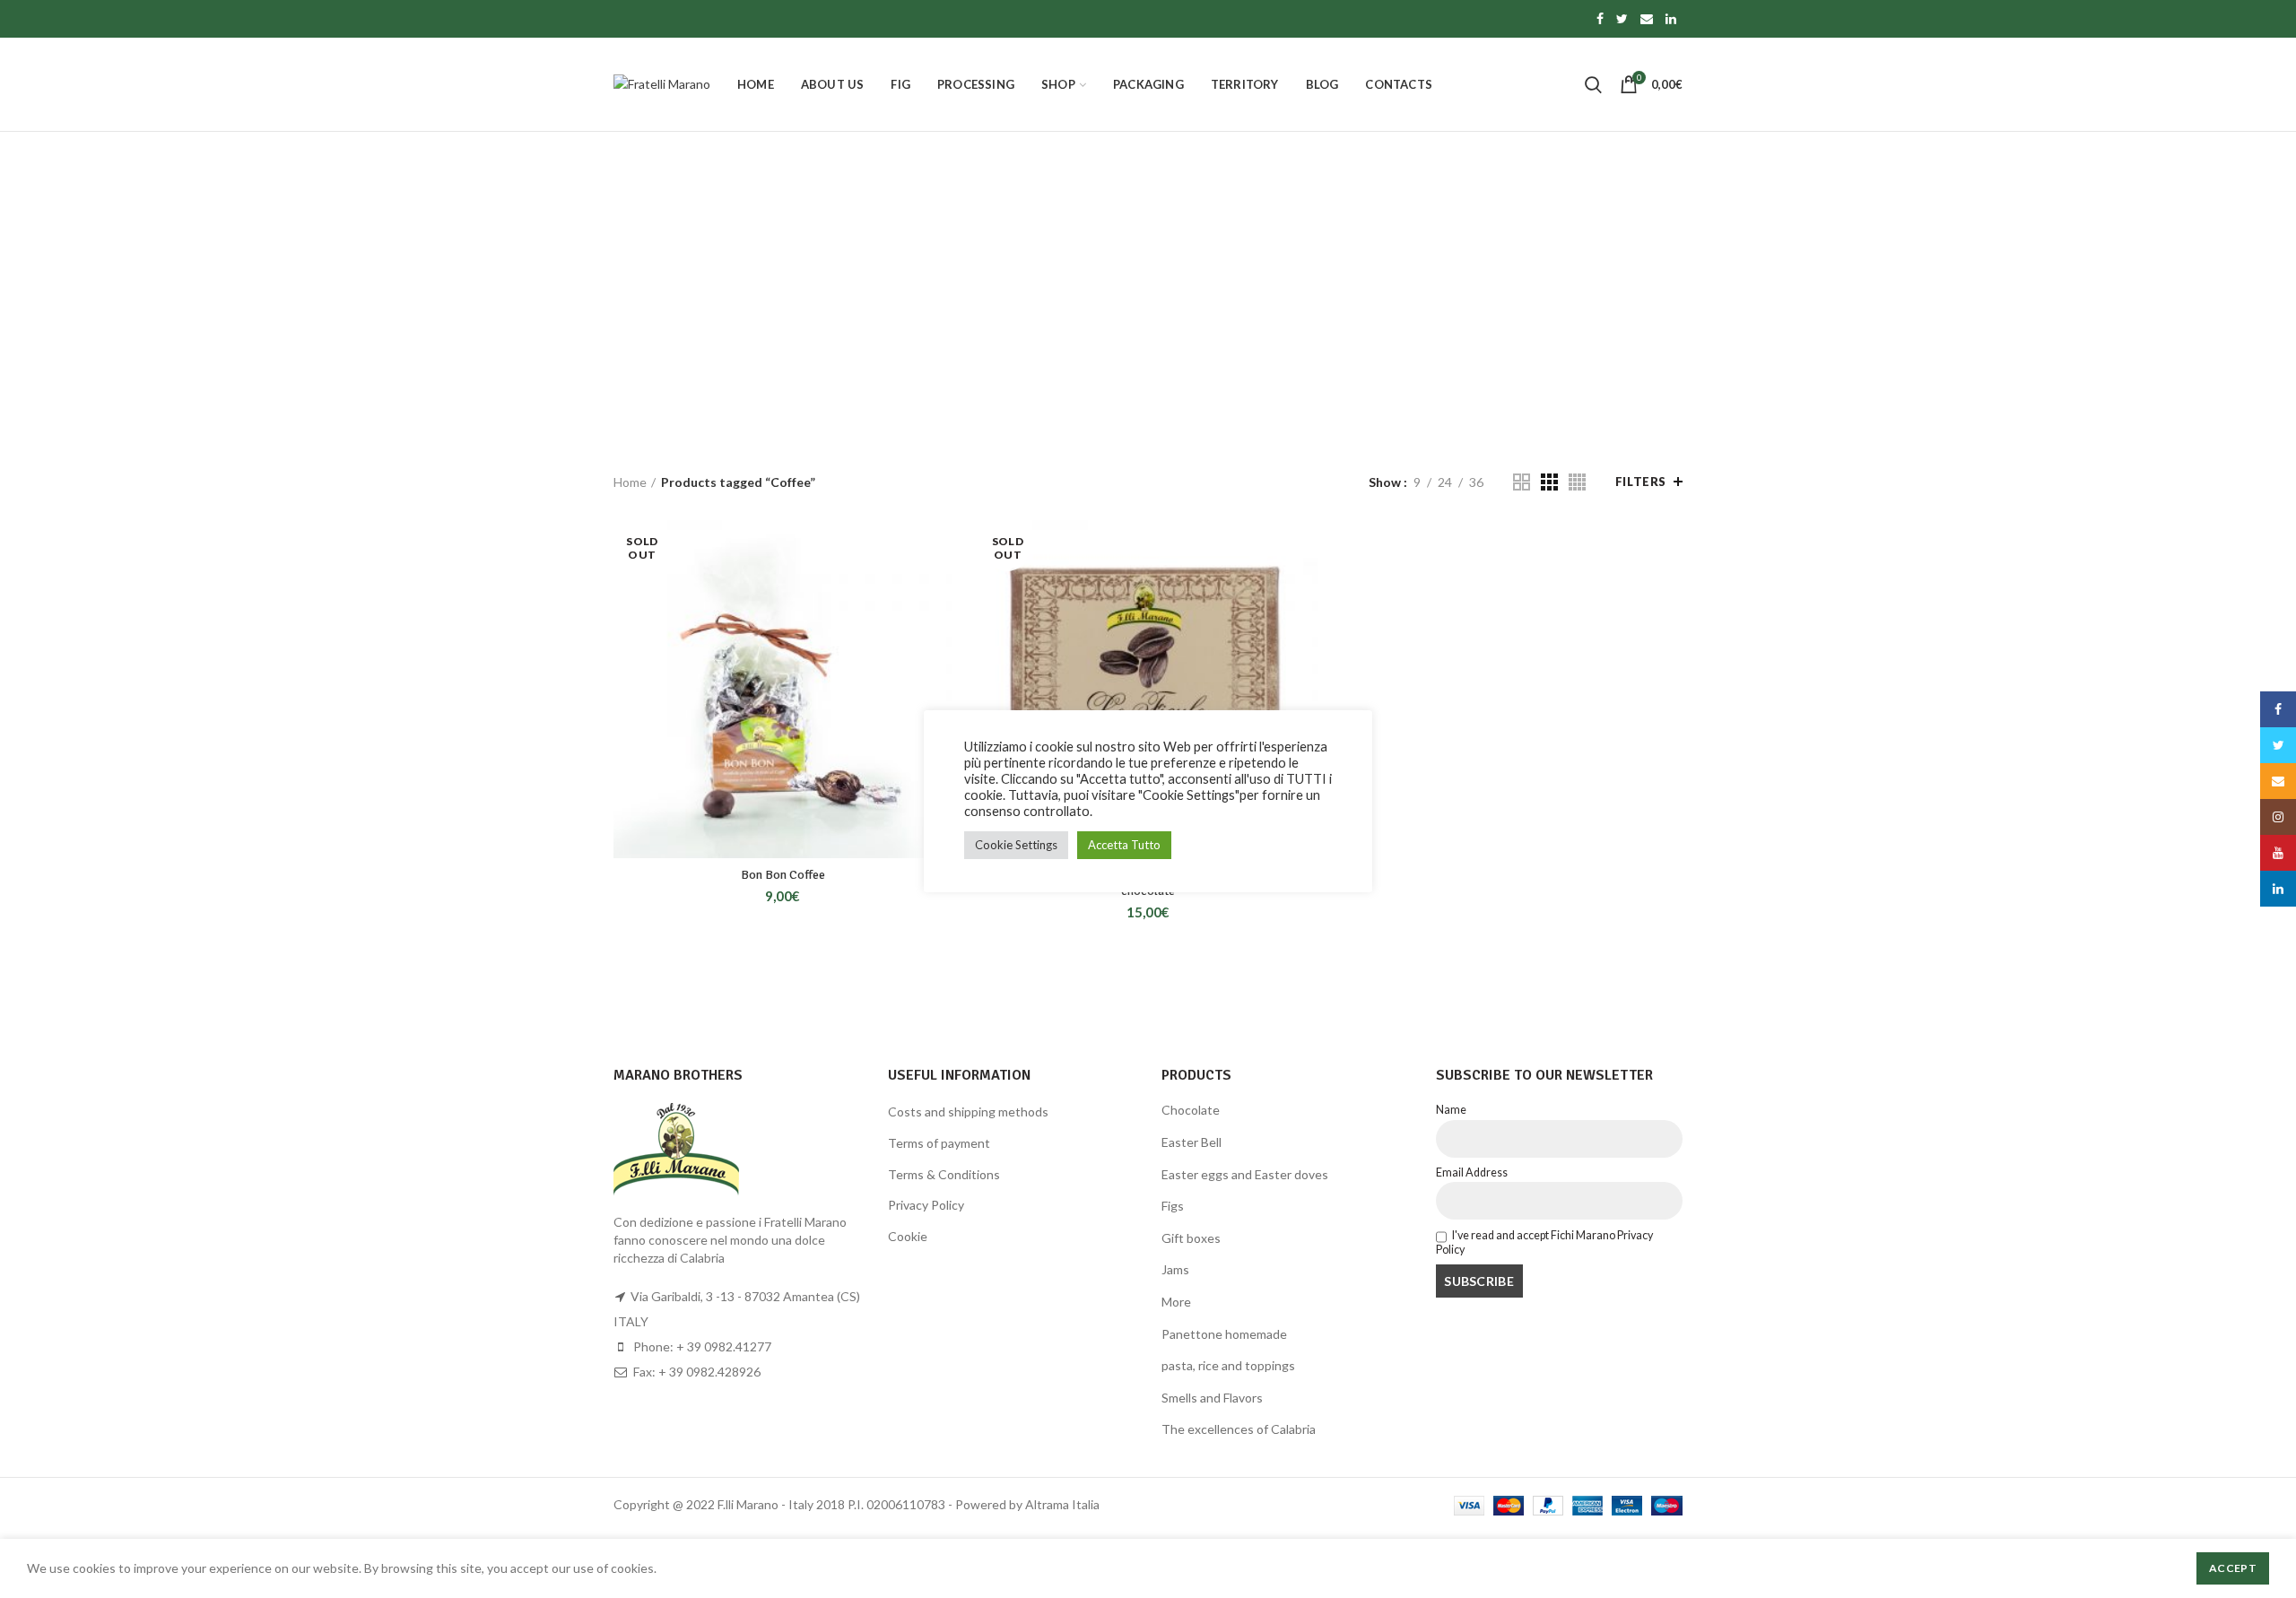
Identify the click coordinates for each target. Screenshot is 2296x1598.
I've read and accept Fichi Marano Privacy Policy (1545, 1242)
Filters (1641, 482)
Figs (1173, 1206)
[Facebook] (1600, 19)
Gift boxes (1191, 1238)
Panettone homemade (1224, 1334)
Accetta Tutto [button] (1124, 845)
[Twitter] (1622, 19)
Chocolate (1191, 1110)
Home (630, 482)
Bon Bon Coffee (783, 875)
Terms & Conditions (944, 1174)
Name (1451, 1110)
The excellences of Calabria (1239, 1429)
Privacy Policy (926, 1205)
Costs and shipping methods (968, 1112)
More (1176, 1302)
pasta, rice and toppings (1228, 1365)
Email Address (1472, 1172)
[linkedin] (1671, 19)
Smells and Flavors (1212, 1398)
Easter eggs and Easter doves (1245, 1174)
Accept (2233, 1568)
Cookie (908, 1236)
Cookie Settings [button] (1016, 845)
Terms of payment (939, 1143)
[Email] (1647, 19)
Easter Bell (1191, 1142)
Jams (1175, 1269)
